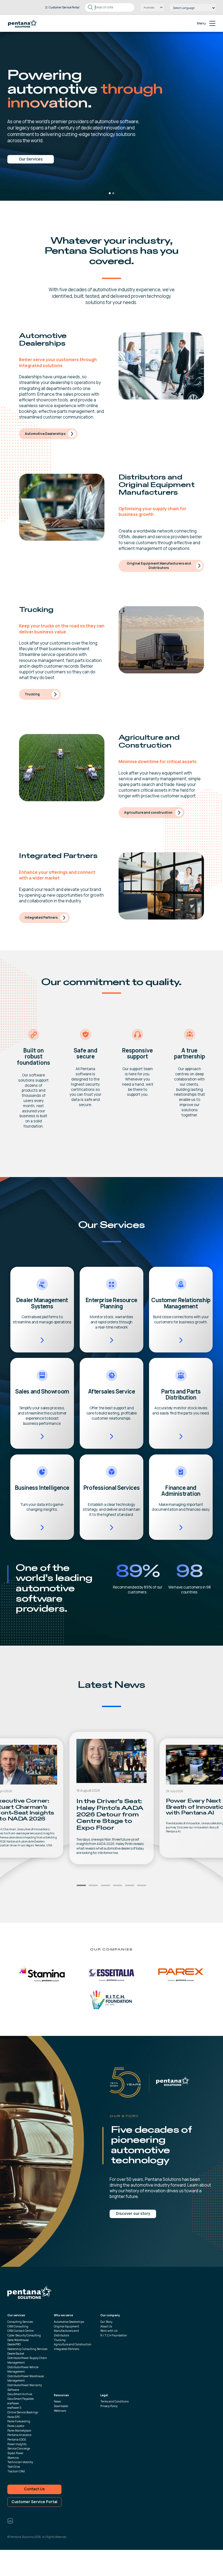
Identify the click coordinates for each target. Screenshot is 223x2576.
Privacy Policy (109, 2406)
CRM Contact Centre (20, 2331)
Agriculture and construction (148, 812)
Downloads (61, 2406)
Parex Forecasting (19, 2421)
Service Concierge (19, 2448)
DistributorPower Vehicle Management (23, 2369)
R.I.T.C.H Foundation (114, 2335)
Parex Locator (16, 2426)
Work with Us (109, 2331)
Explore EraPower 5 (31, 145)
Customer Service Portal (34, 2502)
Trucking (32, 694)
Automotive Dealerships (45, 434)
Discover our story (133, 2213)
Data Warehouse (18, 2340)
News (57, 2401)
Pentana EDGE (17, 2439)
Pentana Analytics (19, 2435)
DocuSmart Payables (21, 2399)
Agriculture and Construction (73, 2344)
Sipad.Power (15, 2453)
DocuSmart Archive (20, 2394)
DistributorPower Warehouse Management (26, 2378)
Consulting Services (20, 2322)
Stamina (13, 2458)
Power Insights (17, 2444)
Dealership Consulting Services (27, 2349)
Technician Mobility (20, 2462)
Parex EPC (14, 2417)
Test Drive (14, 2467)
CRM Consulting (18, 2326)
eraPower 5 (14, 2408)
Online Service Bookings (23, 2412)
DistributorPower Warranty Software (25, 2387)
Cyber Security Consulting (24, 2335)
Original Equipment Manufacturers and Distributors (159, 566)
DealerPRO (14, 2344)
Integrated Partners (41, 917)
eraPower (13, 2403)
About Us (106, 2326)
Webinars (60, 2411)
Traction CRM (16, 2471)
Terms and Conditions (114, 2401)
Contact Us (34, 2489)
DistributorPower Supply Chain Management (27, 2360)
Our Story (106, 2322)
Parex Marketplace (19, 2431)
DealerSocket (16, 2354)
